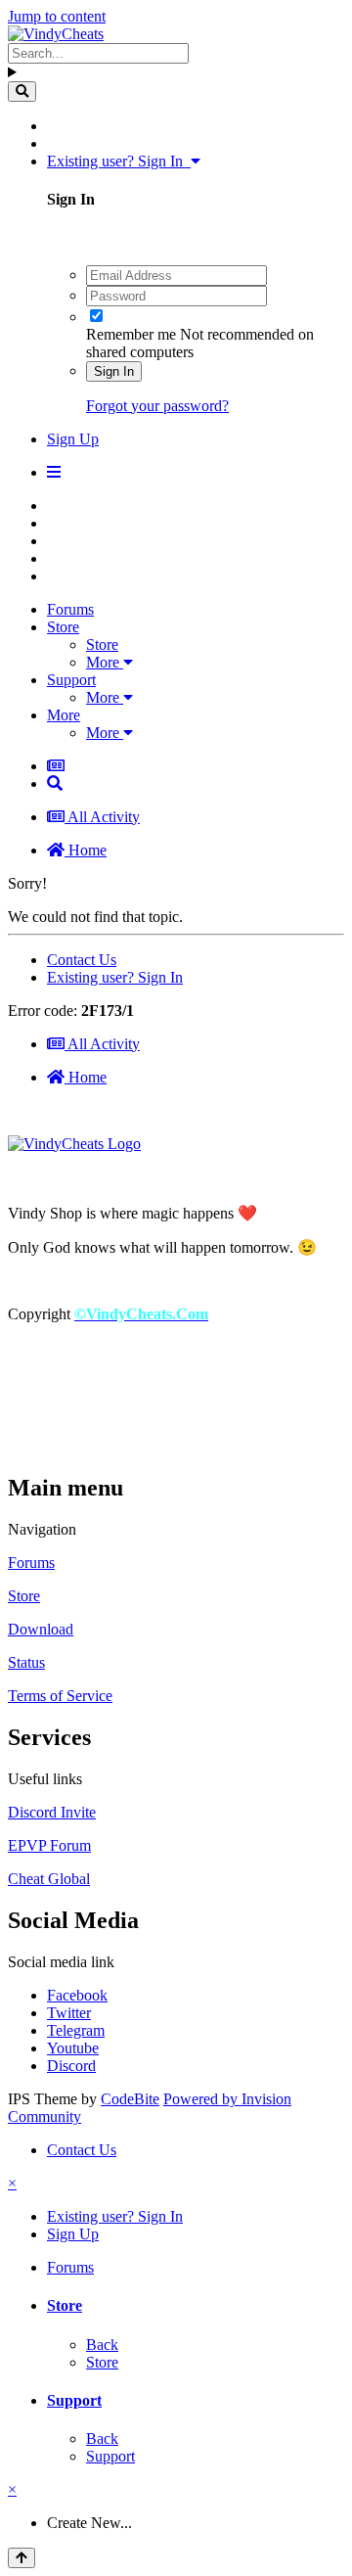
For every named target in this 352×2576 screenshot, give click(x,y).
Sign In (114, 371)
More (105, 662)
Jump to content (57, 16)
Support (71, 680)
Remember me (131, 334)
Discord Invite (52, 1812)
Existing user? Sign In (119, 161)
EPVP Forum (49, 1845)
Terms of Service (60, 1696)
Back (102, 2345)
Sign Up (73, 439)
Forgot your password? (157, 406)
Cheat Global (49, 1879)
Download (41, 1629)
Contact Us (82, 960)
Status (26, 1662)
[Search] (22, 92)
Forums (70, 609)
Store (63, 627)
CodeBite (130, 2099)
